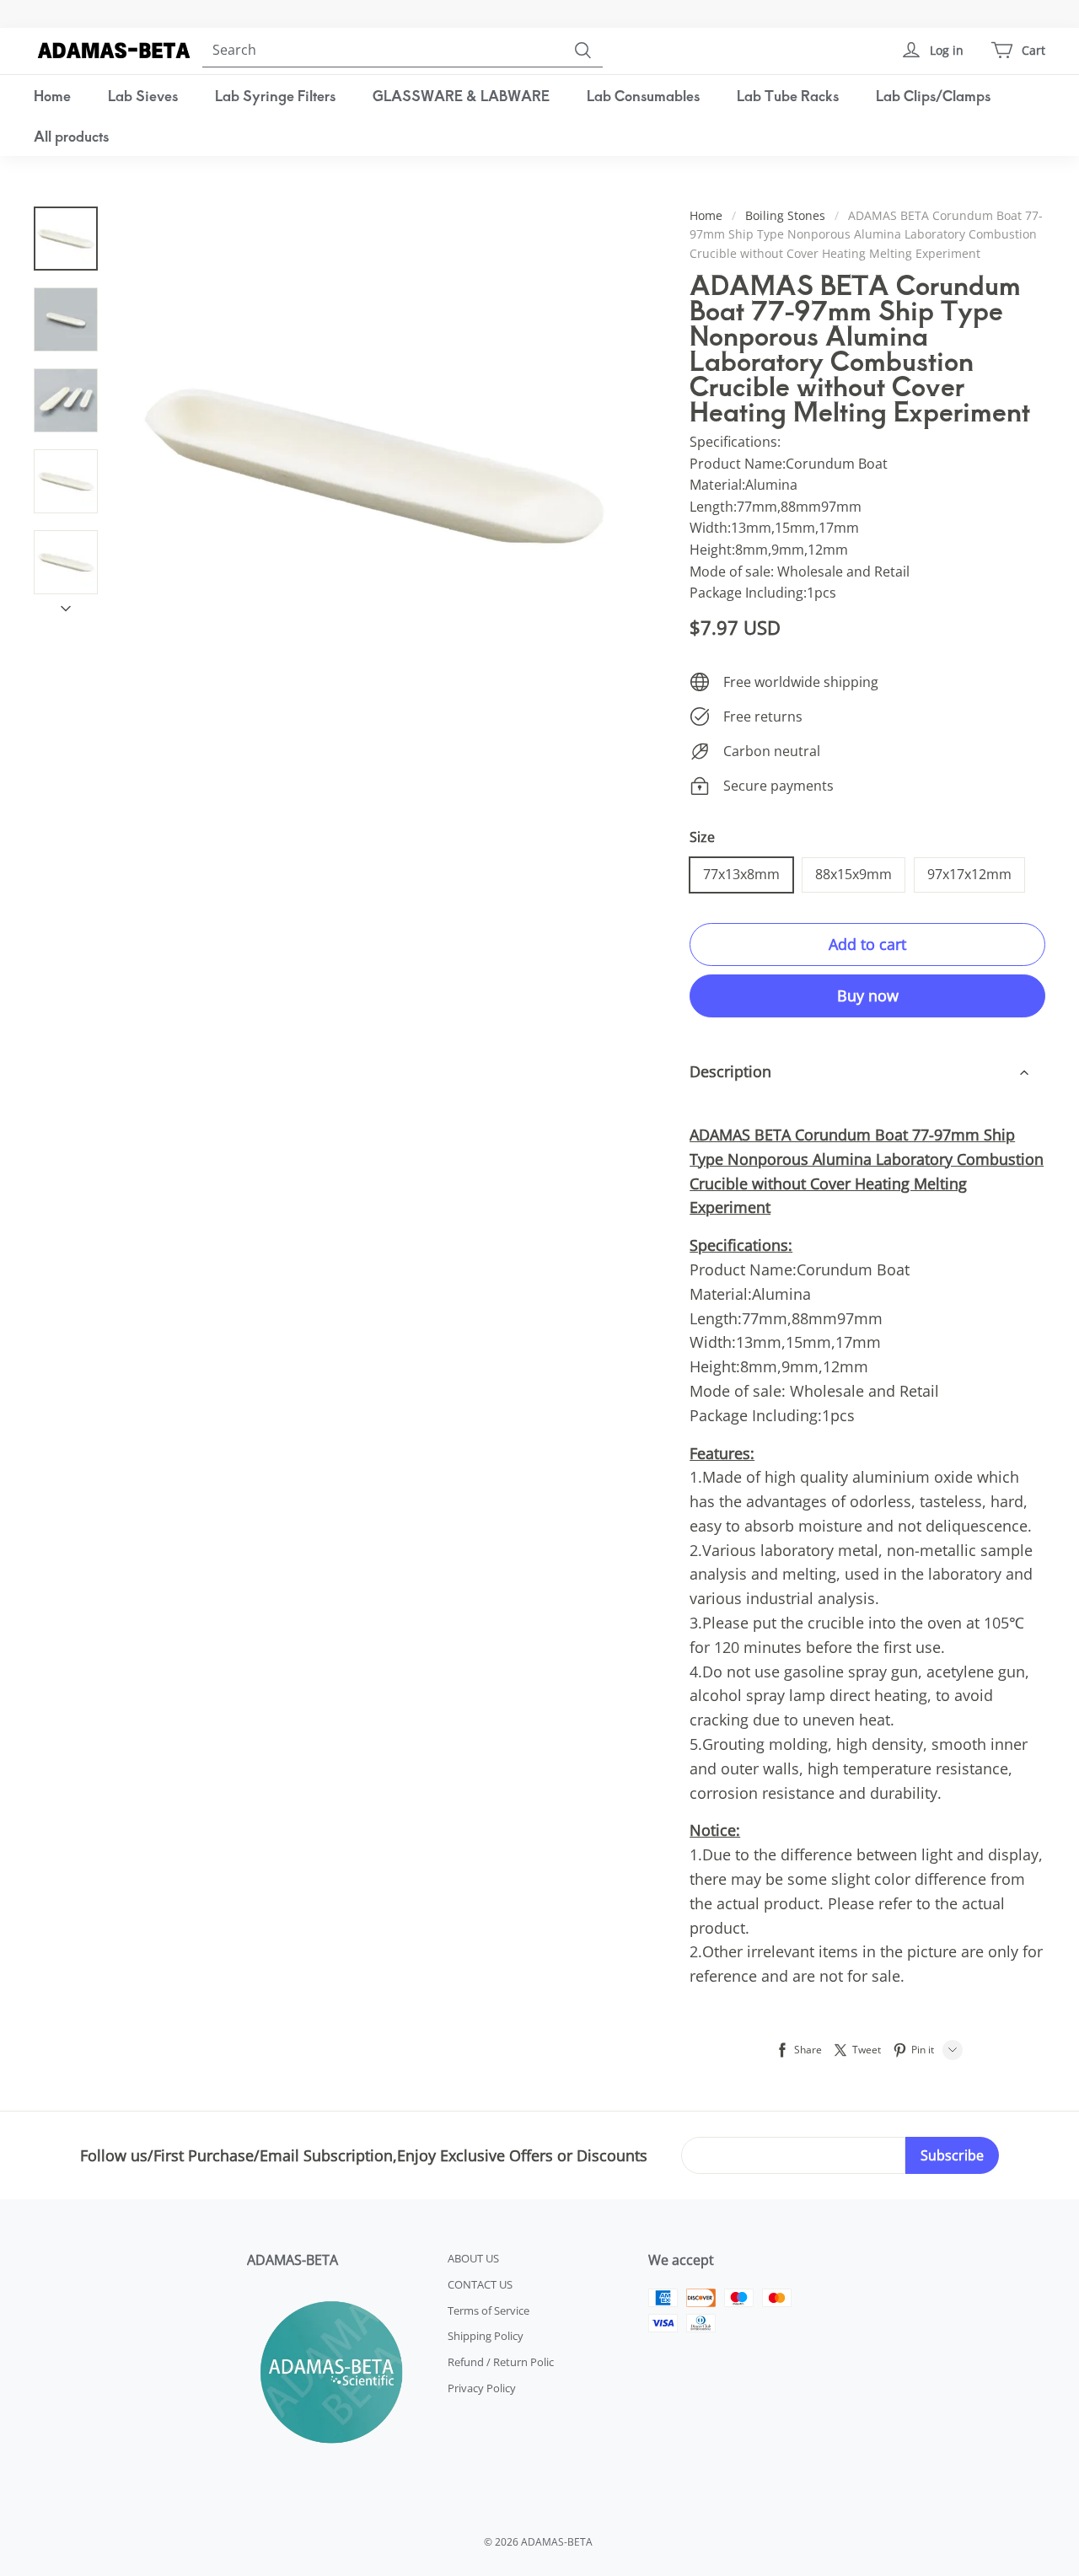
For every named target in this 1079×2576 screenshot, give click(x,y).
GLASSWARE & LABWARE (461, 95)
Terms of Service (489, 2310)
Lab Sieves (143, 95)
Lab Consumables (643, 95)
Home (52, 95)
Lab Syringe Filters (275, 95)
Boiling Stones (785, 215)
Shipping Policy (486, 2336)
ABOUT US (473, 2258)
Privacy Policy (482, 2388)
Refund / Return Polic (501, 2362)
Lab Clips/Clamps (933, 95)
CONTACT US (480, 2284)
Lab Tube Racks (788, 95)
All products (71, 136)
